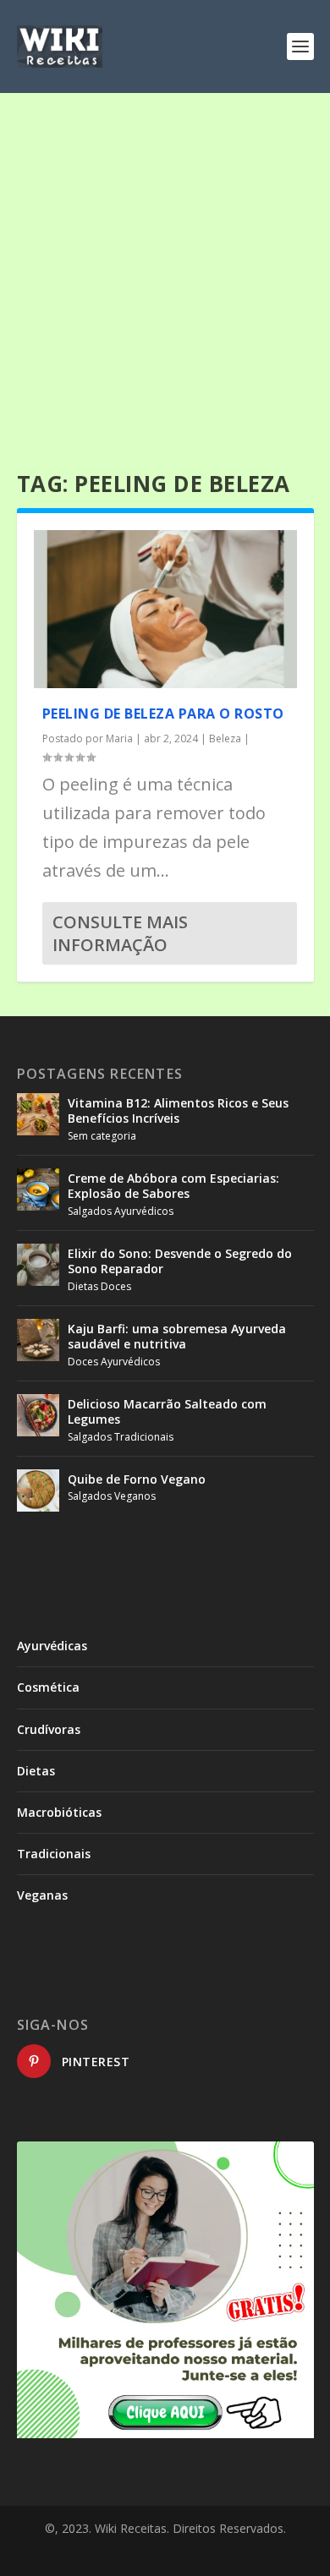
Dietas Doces (99, 1286)
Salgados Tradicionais (121, 1437)
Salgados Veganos (112, 1496)
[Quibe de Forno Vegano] (38, 1490)
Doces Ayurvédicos (114, 1362)
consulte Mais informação (120, 933)
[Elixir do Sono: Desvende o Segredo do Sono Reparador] (38, 1265)
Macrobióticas (59, 1812)
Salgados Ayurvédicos (121, 1211)
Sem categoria (102, 1136)
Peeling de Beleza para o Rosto (163, 714)
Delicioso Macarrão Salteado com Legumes (167, 1411)
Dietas (36, 1771)
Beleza (225, 738)
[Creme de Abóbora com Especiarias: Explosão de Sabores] (38, 1190)
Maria (119, 738)
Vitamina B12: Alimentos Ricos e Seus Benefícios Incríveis (178, 1110)
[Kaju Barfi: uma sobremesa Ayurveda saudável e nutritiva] (38, 1340)
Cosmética (48, 1687)
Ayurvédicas (52, 1646)
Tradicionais (54, 1854)
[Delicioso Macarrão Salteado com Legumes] (38, 1415)
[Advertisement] (165, 266)
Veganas (42, 1895)
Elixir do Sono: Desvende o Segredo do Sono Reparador (180, 1261)
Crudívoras (49, 1729)
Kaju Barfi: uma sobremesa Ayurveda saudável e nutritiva (177, 1336)
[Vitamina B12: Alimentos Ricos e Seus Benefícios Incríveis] (38, 1114)
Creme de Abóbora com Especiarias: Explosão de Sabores (173, 1186)
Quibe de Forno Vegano (137, 1479)
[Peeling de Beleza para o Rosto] (165, 609)
